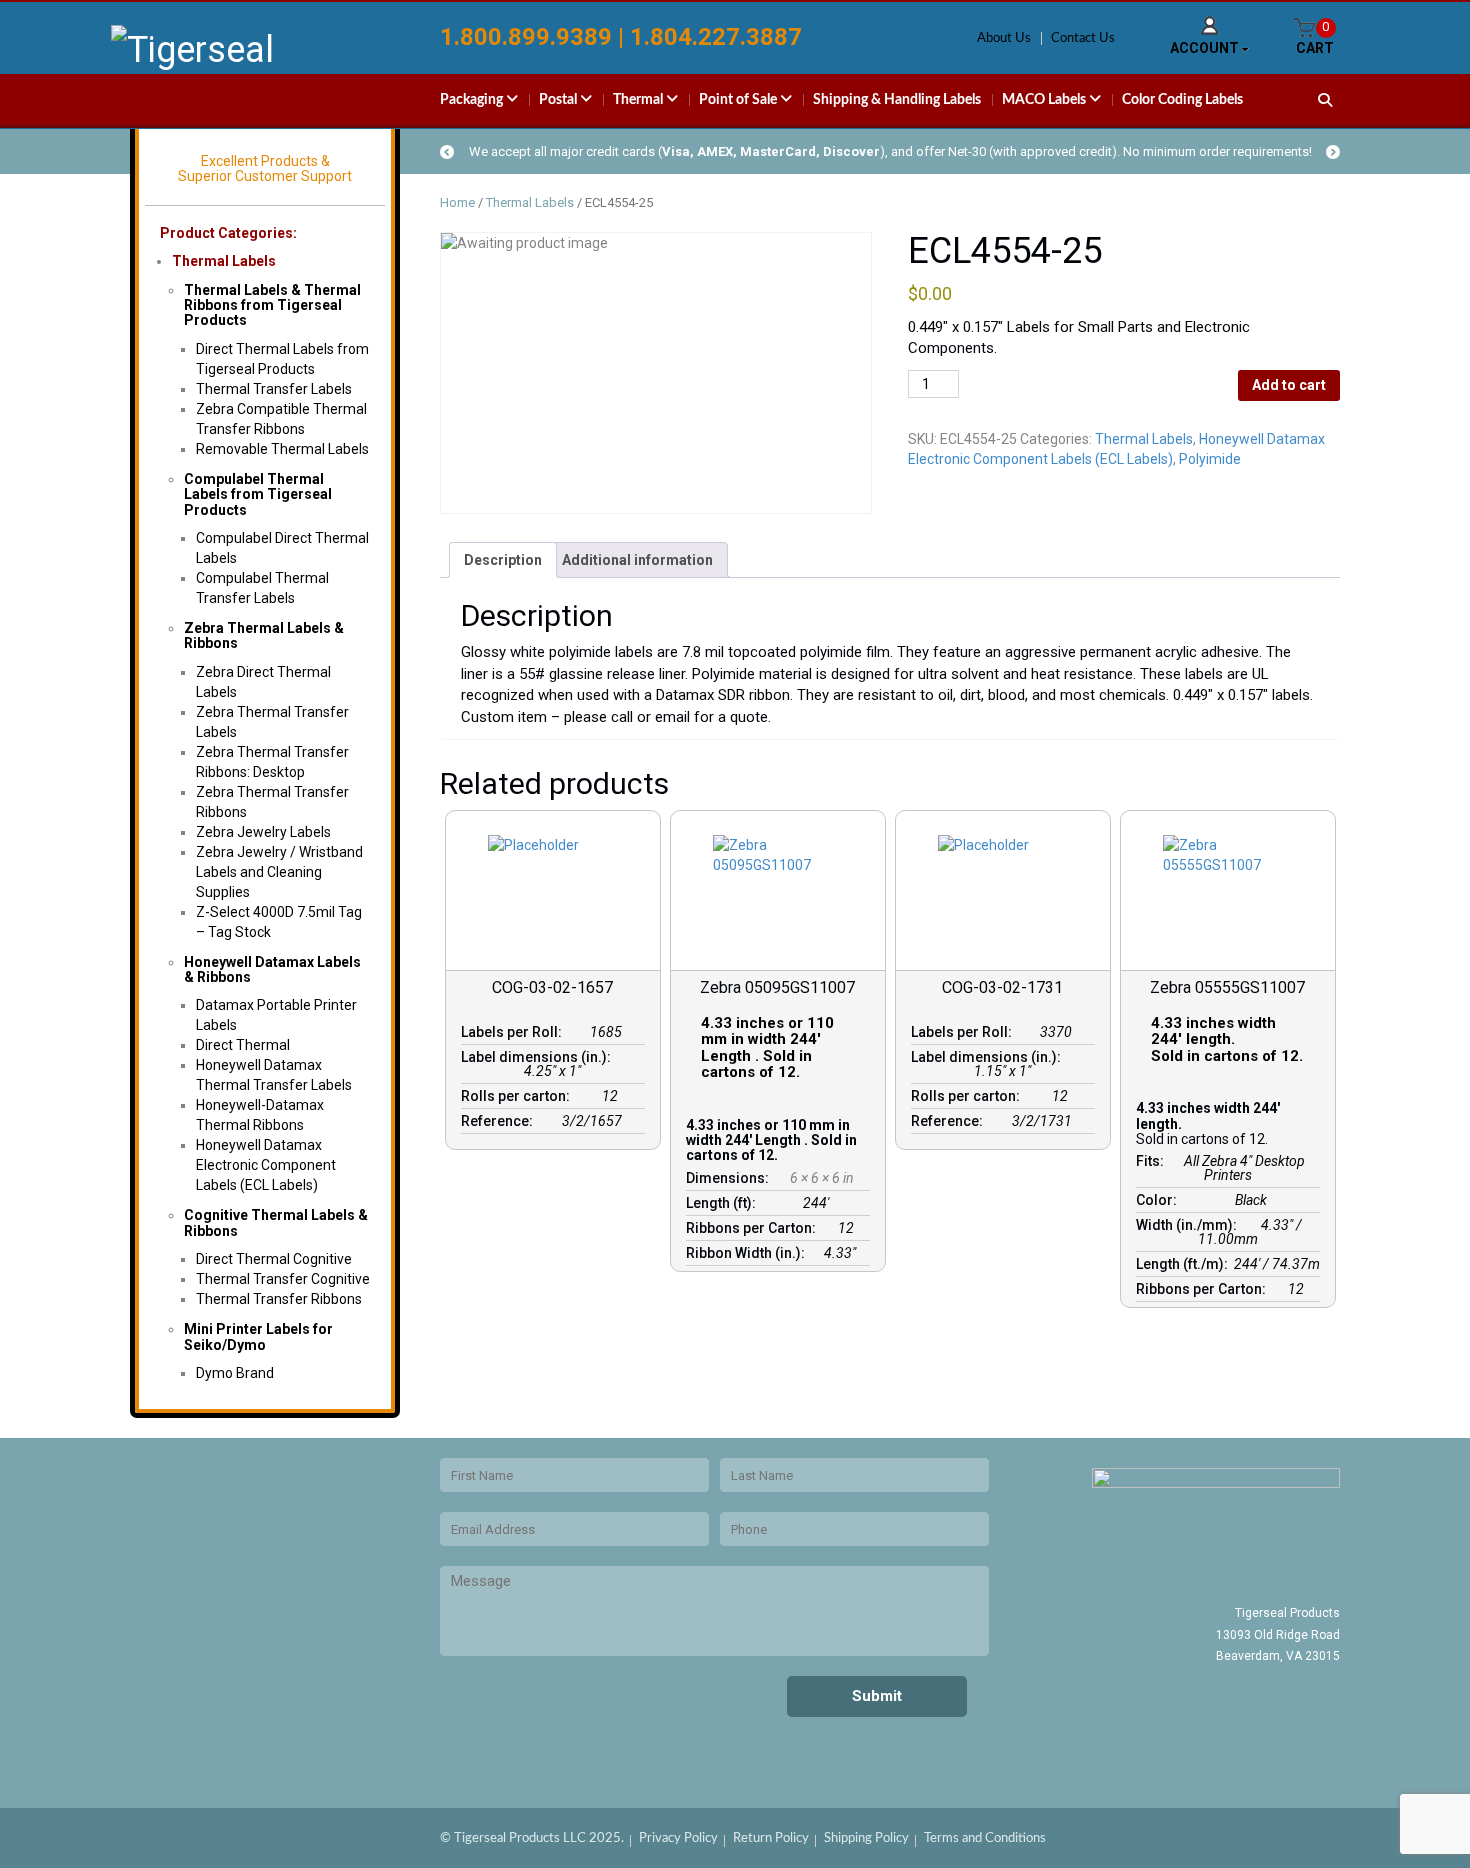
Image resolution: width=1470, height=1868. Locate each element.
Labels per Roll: (514, 1032)
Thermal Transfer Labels (274, 389)
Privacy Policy (678, 1838)
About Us (1004, 38)
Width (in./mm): (1189, 1225)
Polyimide (1210, 459)
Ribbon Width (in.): (748, 1253)
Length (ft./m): (1185, 1264)
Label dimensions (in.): (539, 1057)
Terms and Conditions (985, 1838)
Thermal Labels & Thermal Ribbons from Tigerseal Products (272, 305)
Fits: (1153, 1161)
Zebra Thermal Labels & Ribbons (264, 635)
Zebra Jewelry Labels (263, 832)
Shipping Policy (866, 1838)
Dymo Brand (235, 1373)
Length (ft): (724, 1203)
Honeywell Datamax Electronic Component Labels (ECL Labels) (266, 1165)
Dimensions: (730, 1178)
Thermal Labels (224, 261)
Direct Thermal (243, 1045)
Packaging (473, 100)
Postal (559, 100)
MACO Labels (1045, 100)
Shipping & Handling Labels (897, 100)
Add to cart (1289, 385)
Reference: (500, 1121)
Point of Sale (739, 100)
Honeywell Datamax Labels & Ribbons (272, 969)
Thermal (639, 100)
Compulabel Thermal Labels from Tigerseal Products (258, 494)
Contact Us (1083, 38)
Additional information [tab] (637, 560)
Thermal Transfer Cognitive (283, 1279)
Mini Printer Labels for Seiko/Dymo (258, 1336)
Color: (1159, 1200)
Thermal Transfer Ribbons (279, 1299)
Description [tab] (503, 560)
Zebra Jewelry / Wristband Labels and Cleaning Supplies (279, 872)
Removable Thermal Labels (282, 449)
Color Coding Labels (1182, 100)
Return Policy (771, 1838)
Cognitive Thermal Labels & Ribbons (276, 1222)
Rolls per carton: (518, 1096)
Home (457, 202)
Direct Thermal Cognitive (274, 1259)
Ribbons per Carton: (754, 1228)
